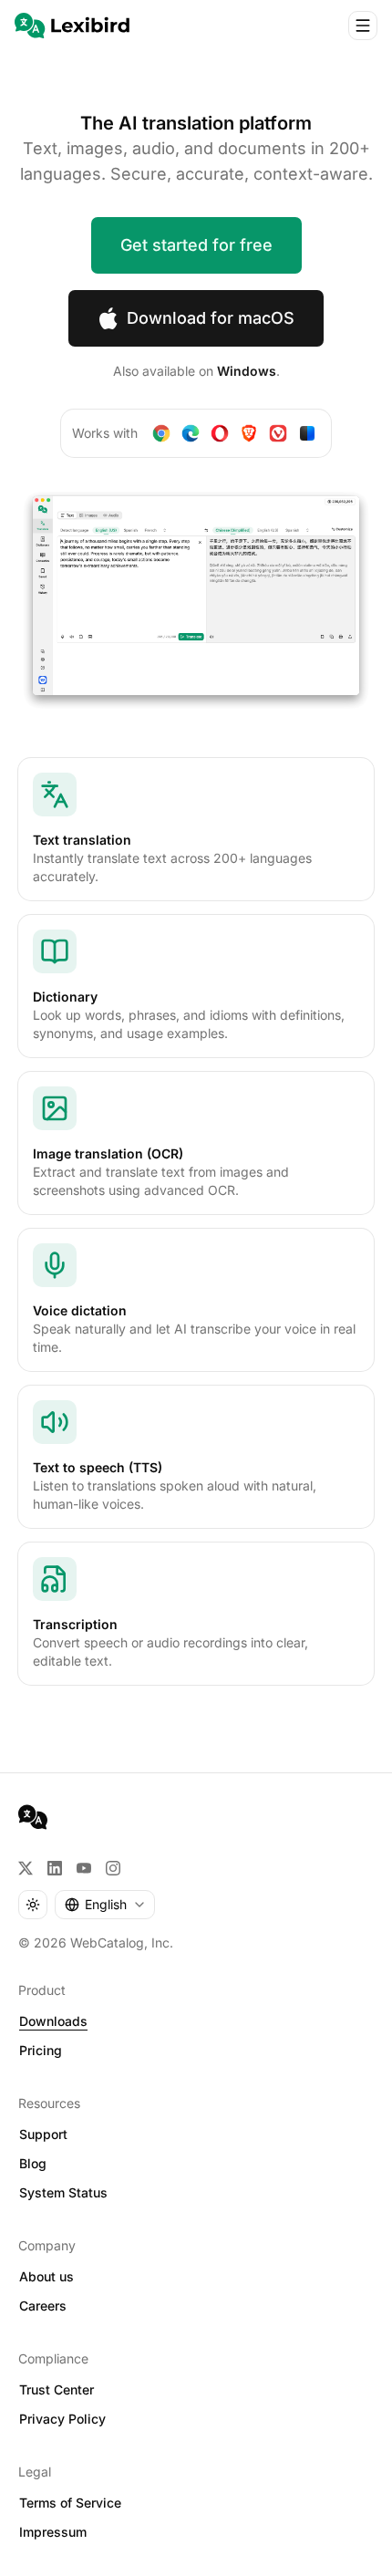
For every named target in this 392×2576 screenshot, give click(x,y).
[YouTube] (84, 1868)
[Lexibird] (72, 26)
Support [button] (43, 2134)
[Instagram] (113, 1868)
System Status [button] (63, 2192)
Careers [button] (43, 2306)
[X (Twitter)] (26, 1868)
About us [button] (46, 2276)
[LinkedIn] (55, 1868)
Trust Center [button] (57, 2389)
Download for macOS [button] (211, 318)
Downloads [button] (53, 2021)
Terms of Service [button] (70, 2503)
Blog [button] (33, 2163)
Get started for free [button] (196, 245)
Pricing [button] (41, 2050)
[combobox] (105, 1905)
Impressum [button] (53, 2532)
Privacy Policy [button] (62, 2419)
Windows (247, 371)
